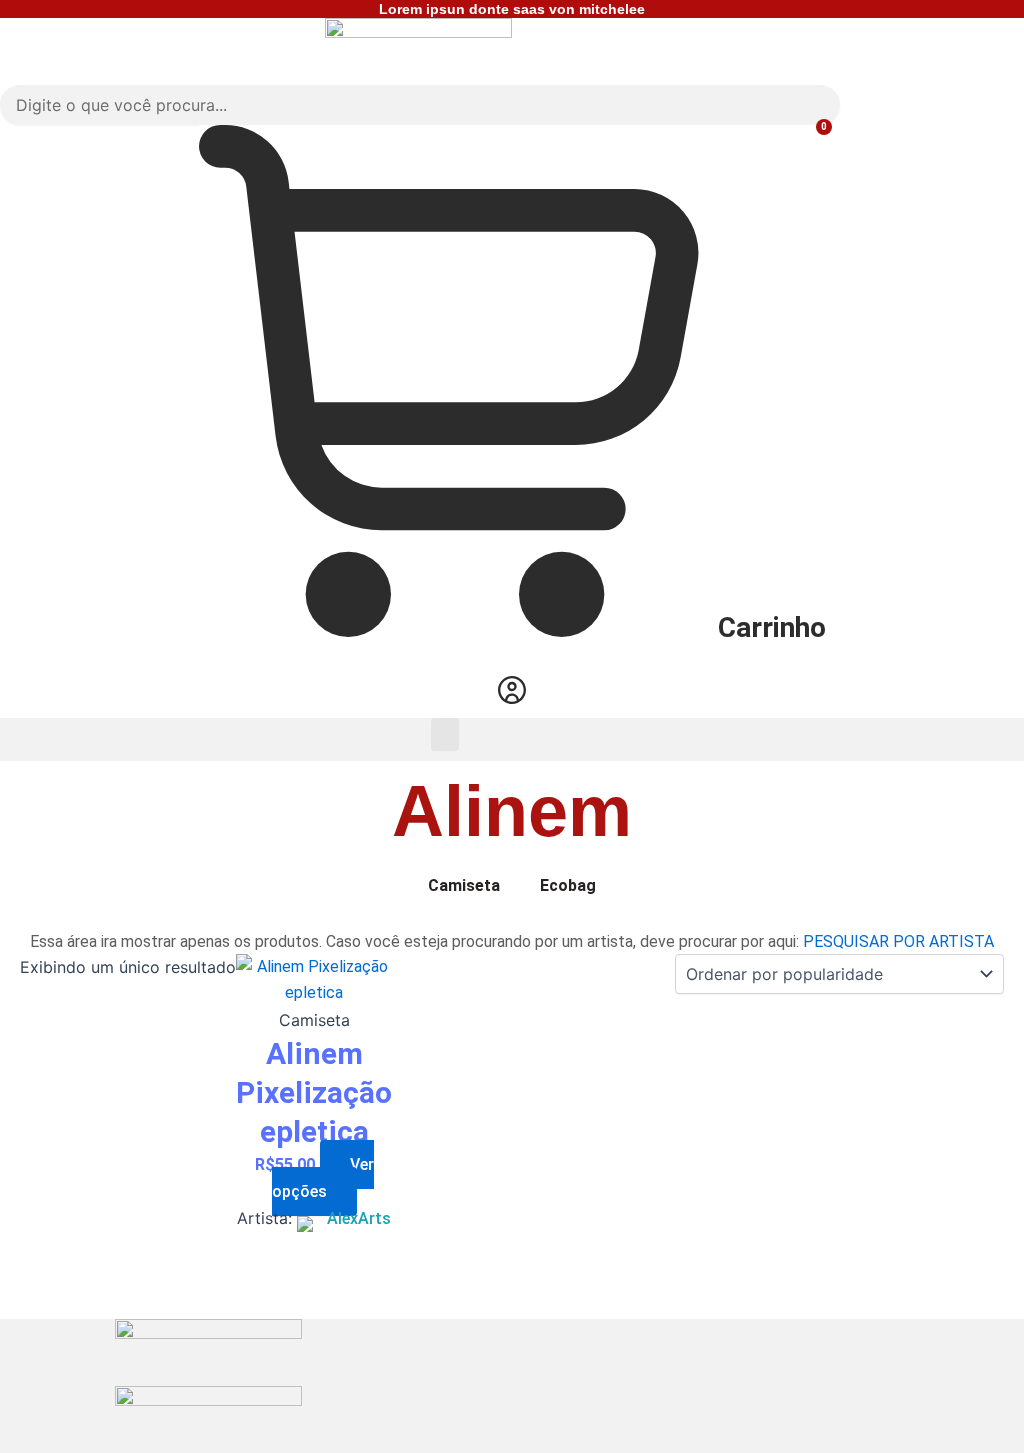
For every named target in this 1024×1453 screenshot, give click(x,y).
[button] (445, 734)
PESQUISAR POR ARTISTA (898, 941)
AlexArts (359, 1218)
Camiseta (464, 885)
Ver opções (323, 1178)
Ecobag (568, 885)
